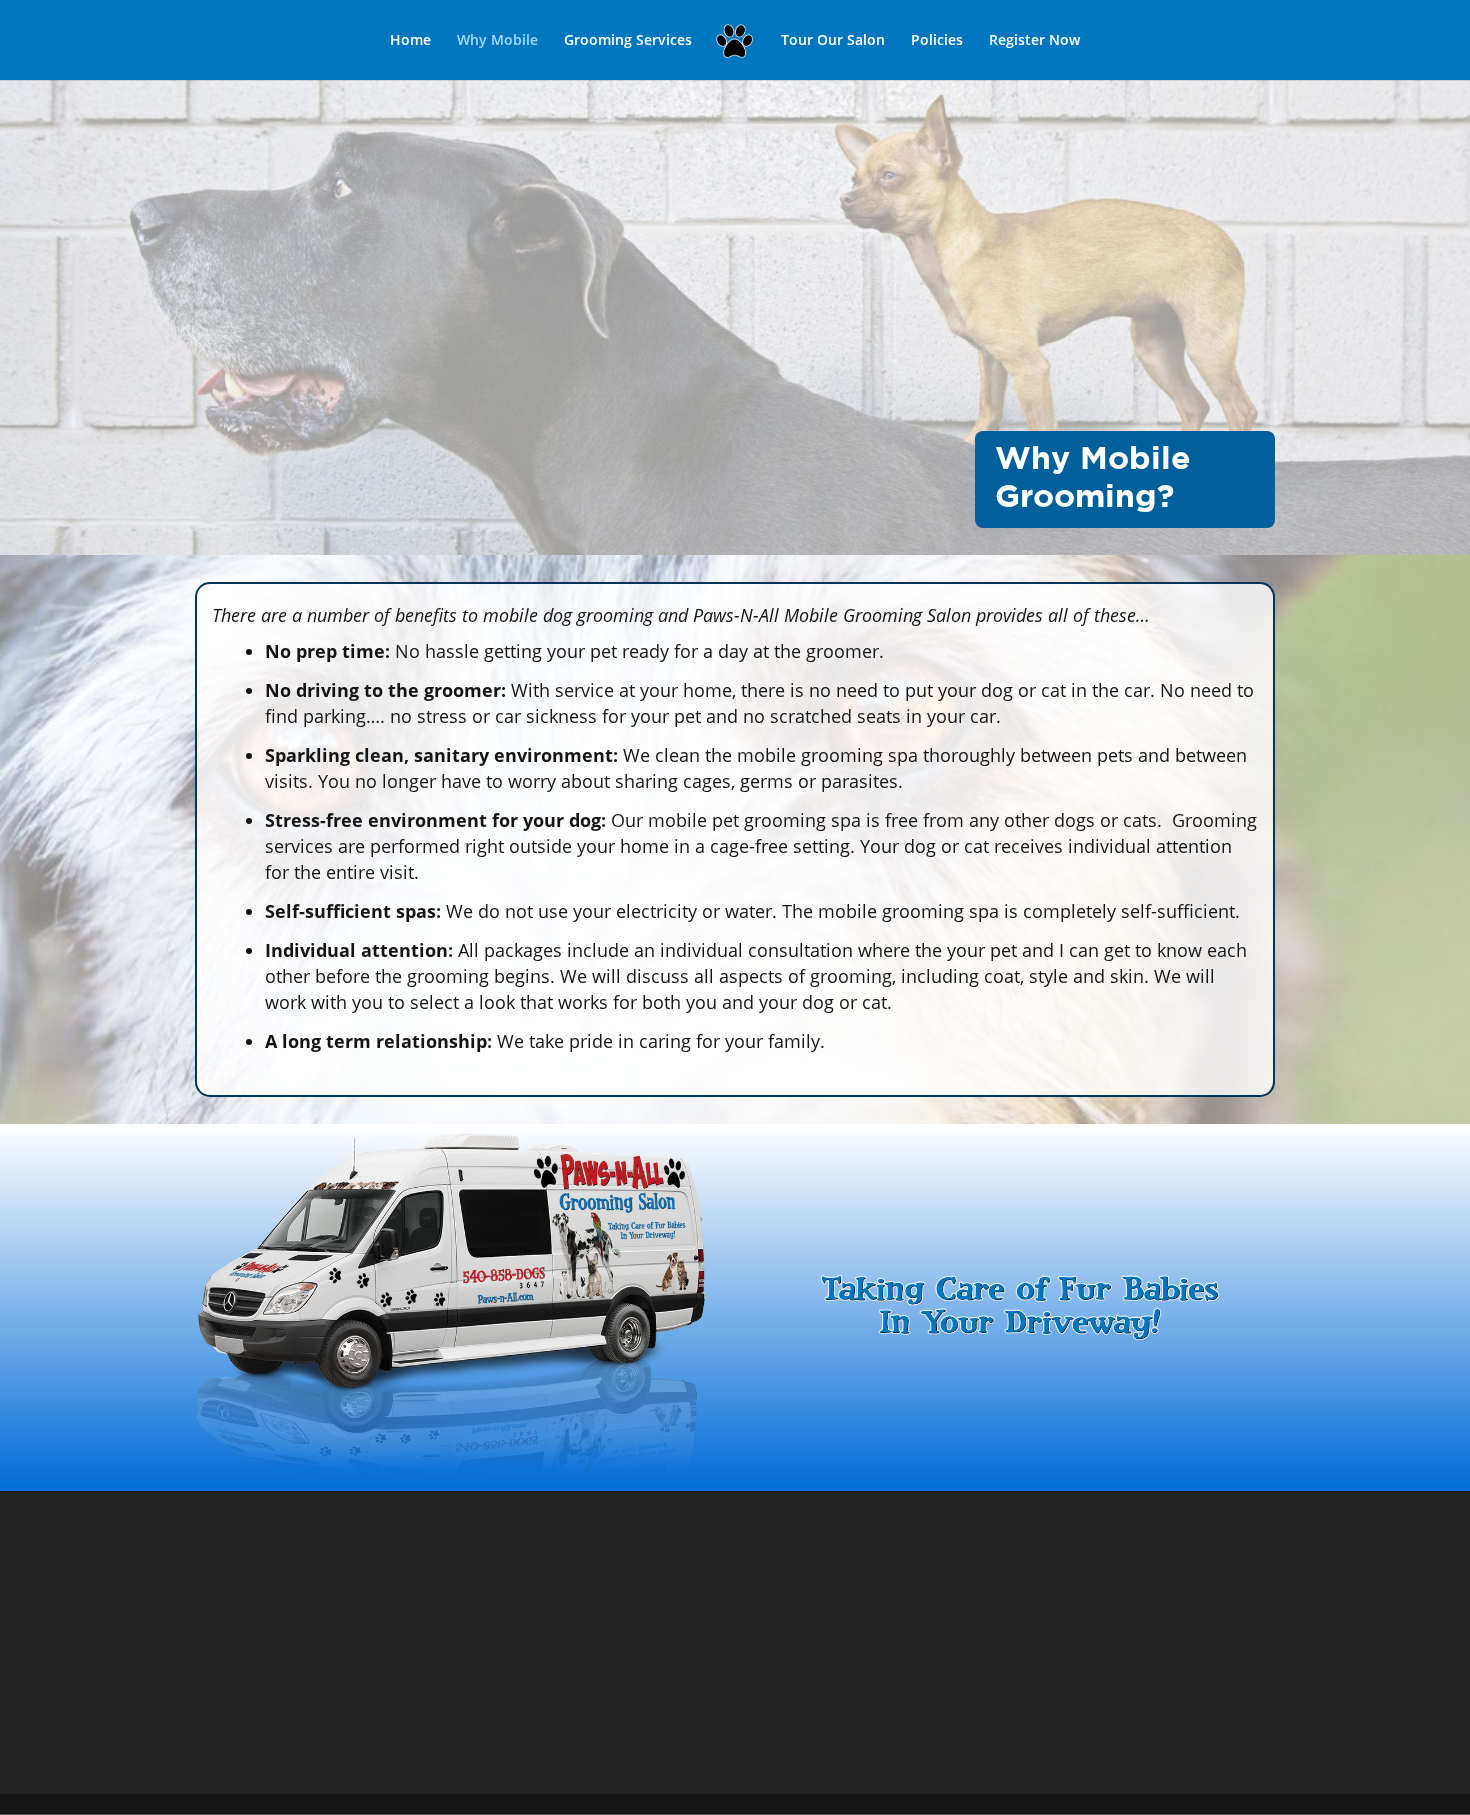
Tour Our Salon (833, 41)
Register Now (1034, 41)
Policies (937, 41)
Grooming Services (628, 41)
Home (410, 41)
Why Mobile (497, 41)
